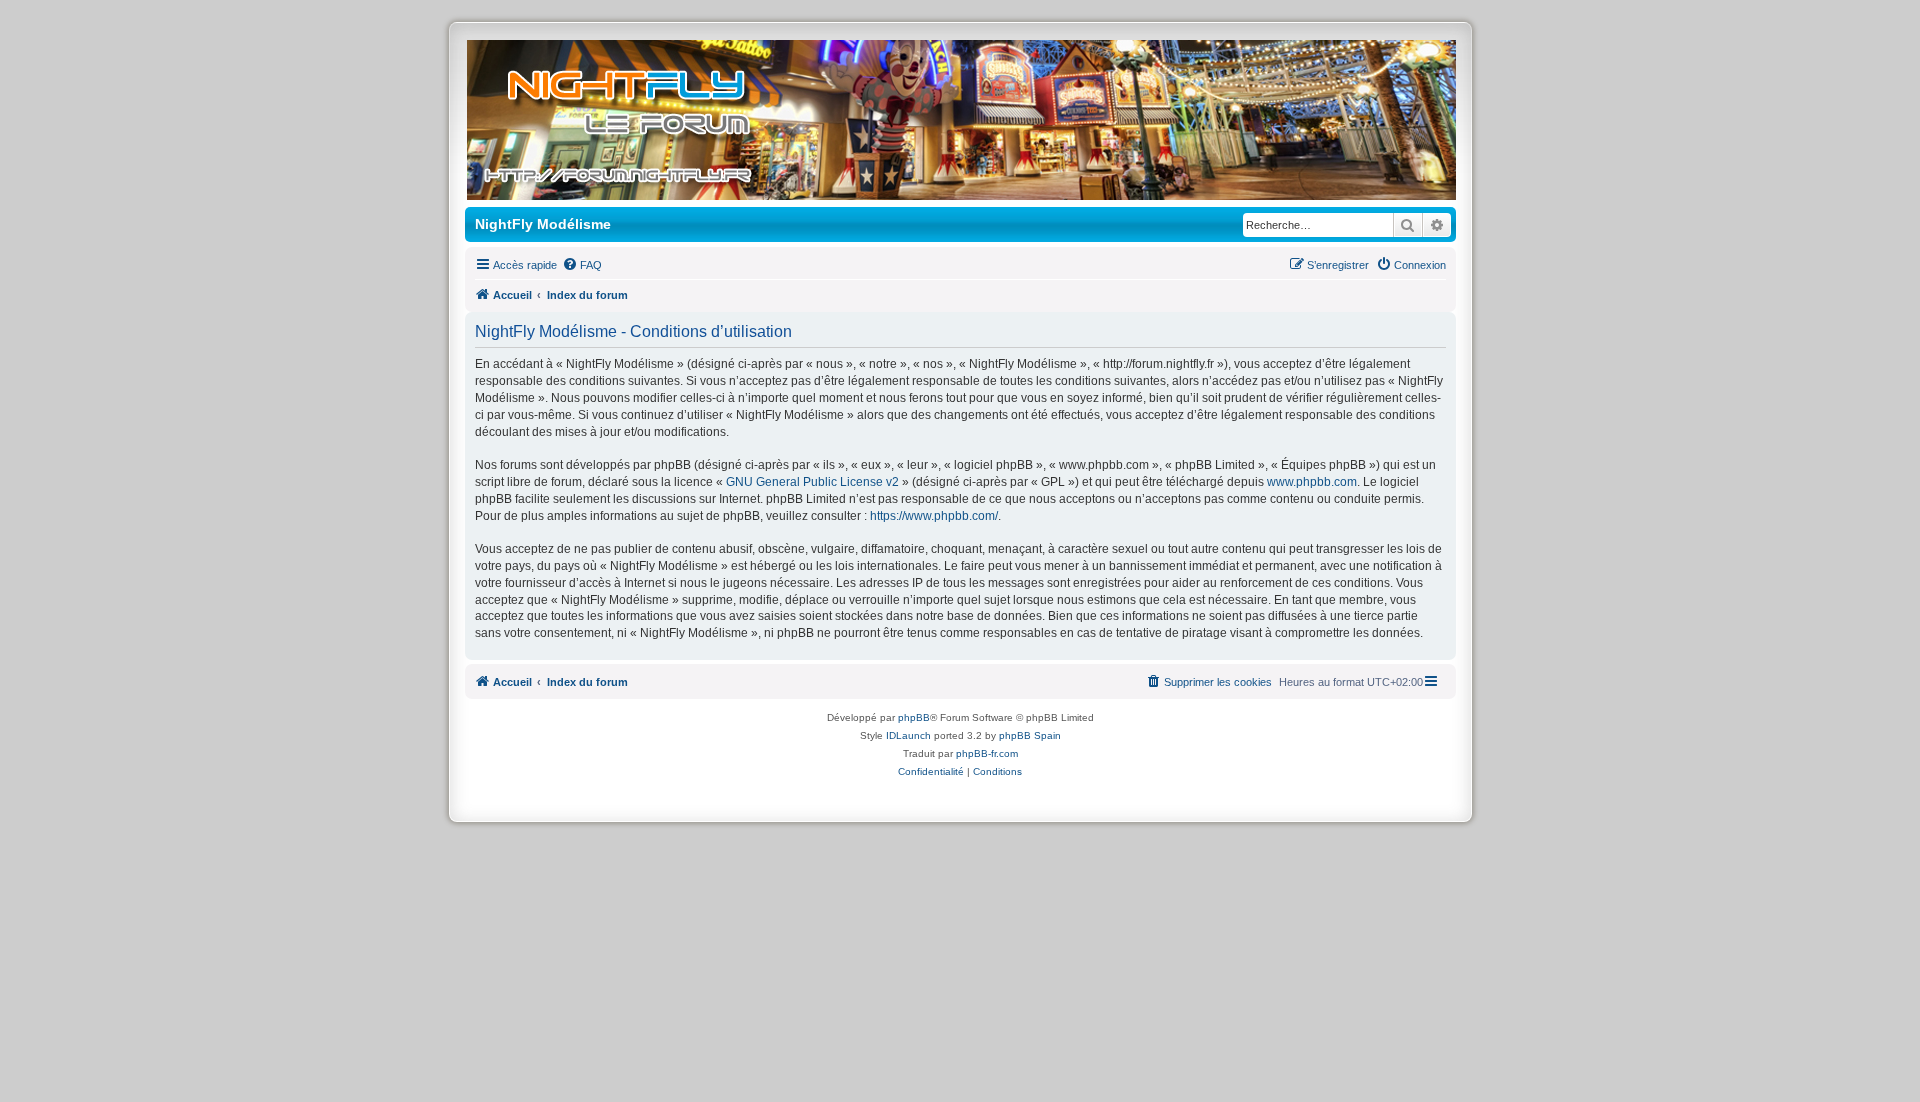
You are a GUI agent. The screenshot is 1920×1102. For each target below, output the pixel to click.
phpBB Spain (1030, 735)
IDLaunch (908, 735)
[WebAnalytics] (960, 788)
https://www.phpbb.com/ (934, 516)
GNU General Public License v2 (812, 482)
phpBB (914, 717)
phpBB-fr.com (987, 753)
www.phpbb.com (1312, 482)
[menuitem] (582, 265)
